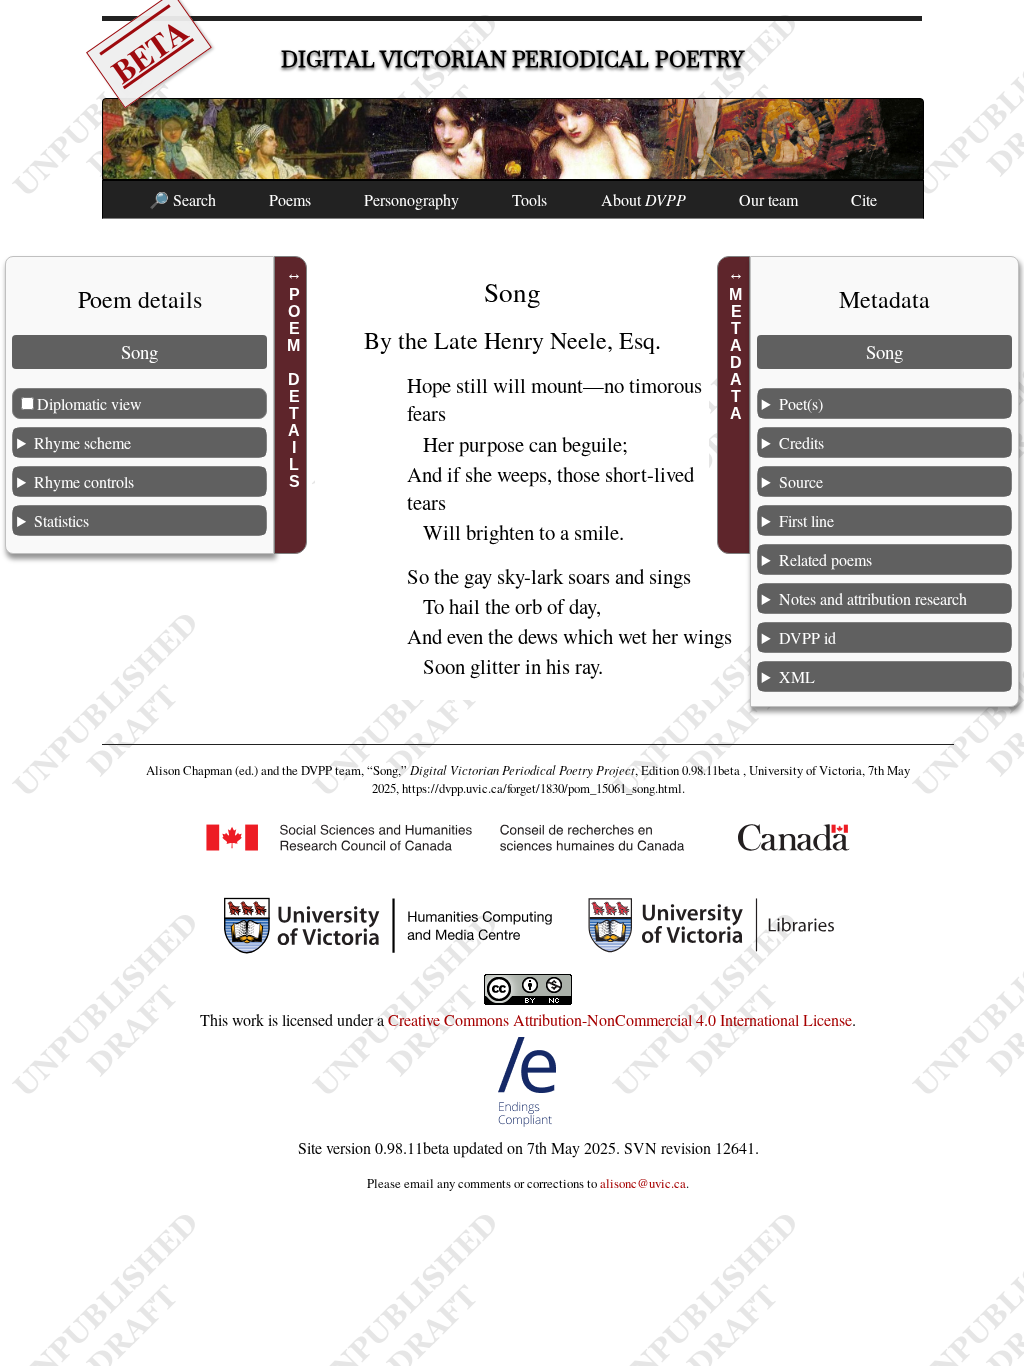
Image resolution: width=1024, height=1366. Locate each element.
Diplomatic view (89, 403)
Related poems (825, 559)
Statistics (61, 520)
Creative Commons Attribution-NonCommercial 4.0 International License (620, 1019)
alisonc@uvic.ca (643, 1183)
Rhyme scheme (82, 442)
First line (806, 520)
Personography (411, 199)
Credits (801, 442)
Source (801, 481)
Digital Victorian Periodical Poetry (512, 59)
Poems (290, 199)
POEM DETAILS (293, 388)
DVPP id (807, 637)
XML (797, 676)
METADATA (736, 354)
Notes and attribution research (873, 598)
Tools (529, 199)
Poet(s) (801, 403)
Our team (768, 199)
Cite (864, 199)
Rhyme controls (84, 481)
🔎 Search (182, 199)
